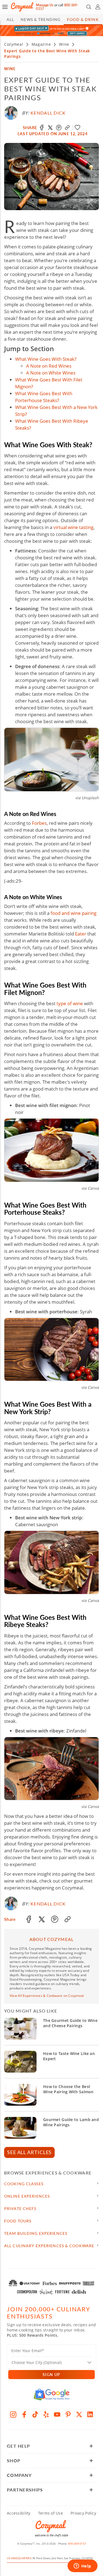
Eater (81, 934)
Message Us (45, 5)
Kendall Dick (48, 113)
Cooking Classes (24, 2184)
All (10, 19)
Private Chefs (20, 2208)
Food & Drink (83, 19)
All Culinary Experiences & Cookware (49, 2246)
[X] (79, 2414)
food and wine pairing (73, 913)
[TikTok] (35, 2414)
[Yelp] (46, 2414)
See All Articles (29, 2152)
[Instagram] (13, 2414)
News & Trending (41, 19)
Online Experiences (27, 2196)
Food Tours (18, 2221)
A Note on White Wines (51, 373)
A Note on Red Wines (49, 366)
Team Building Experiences (36, 2233)
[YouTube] (57, 2414)
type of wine (70, 1003)
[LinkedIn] (90, 2414)
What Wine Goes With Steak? (46, 359)
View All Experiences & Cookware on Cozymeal (47, 1996)
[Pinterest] (68, 2414)
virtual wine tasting (73, 527)
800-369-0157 (77, 2544)
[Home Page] (22, 7)
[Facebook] (24, 2414)
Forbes (39, 823)
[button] (5, 7)
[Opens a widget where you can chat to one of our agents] (82, 2566)
